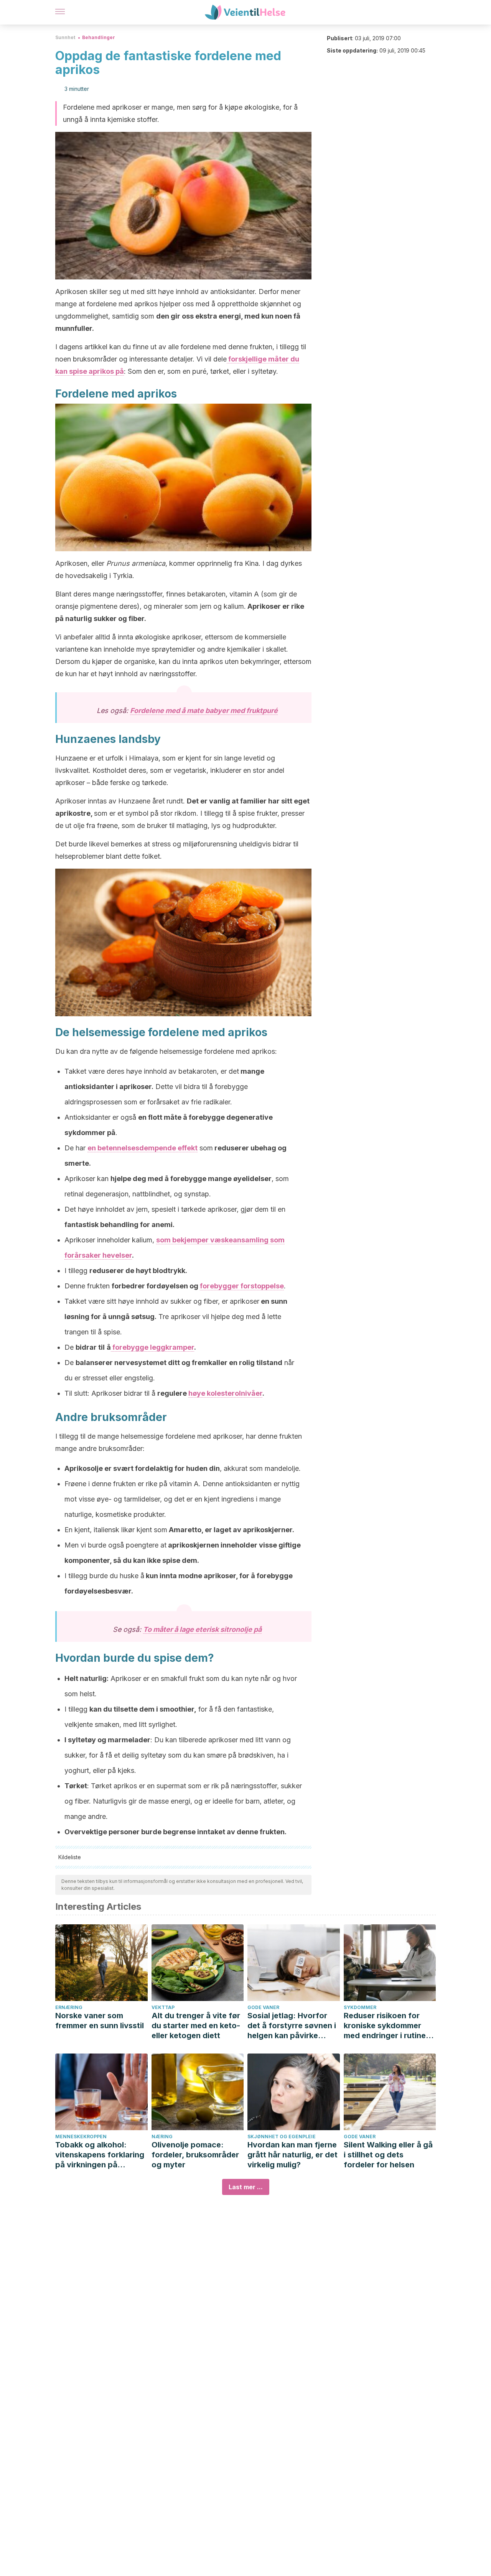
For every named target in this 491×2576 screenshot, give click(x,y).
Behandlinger (99, 37)
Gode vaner (263, 2007)
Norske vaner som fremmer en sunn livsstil (100, 2021)
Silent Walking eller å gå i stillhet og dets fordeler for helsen (388, 2155)
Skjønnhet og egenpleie (282, 2137)
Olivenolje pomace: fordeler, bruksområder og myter (195, 2155)
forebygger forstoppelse (242, 1286)
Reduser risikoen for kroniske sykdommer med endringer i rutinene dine (389, 2026)
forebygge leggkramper (152, 1347)
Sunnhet (65, 37)
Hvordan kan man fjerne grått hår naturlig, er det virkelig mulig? (292, 2155)
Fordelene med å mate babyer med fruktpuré (204, 711)
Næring (162, 2137)
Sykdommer (360, 2007)
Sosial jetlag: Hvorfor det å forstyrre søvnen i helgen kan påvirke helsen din (292, 2026)
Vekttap (163, 2007)
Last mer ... (246, 2187)
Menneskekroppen (81, 2137)
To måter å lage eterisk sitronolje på (202, 1629)
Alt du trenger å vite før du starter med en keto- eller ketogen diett (196, 2026)
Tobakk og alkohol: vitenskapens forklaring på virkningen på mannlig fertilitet (100, 2155)
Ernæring (69, 2007)
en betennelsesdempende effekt (143, 1148)
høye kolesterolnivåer (225, 1393)
